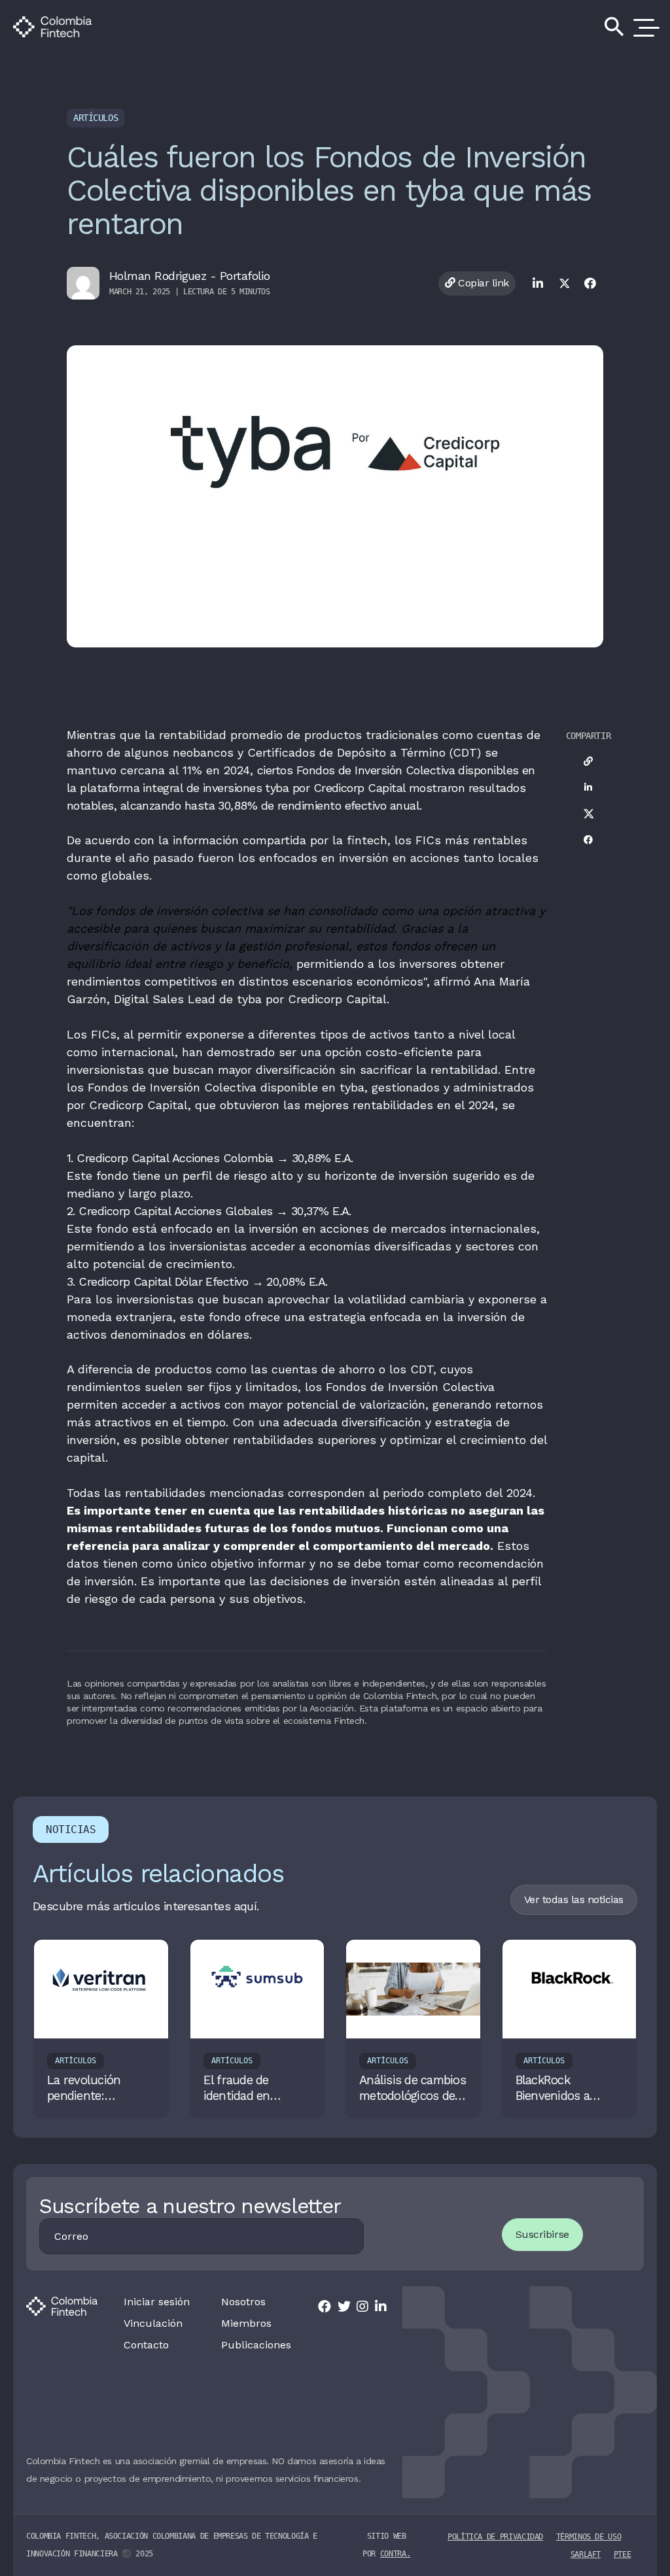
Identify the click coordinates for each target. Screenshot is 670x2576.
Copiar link (482, 283)
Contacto (146, 2345)
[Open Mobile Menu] (644, 27)
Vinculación (153, 2324)
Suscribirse (542, 2234)
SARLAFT (586, 2554)
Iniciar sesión (157, 2302)
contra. (395, 2554)
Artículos (96, 118)
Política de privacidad (495, 2537)
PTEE (623, 2554)
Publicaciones (256, 2345)
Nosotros (243, 2302)
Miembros (246, 2324)
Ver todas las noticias (574, 1899)
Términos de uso (589, 2537)
